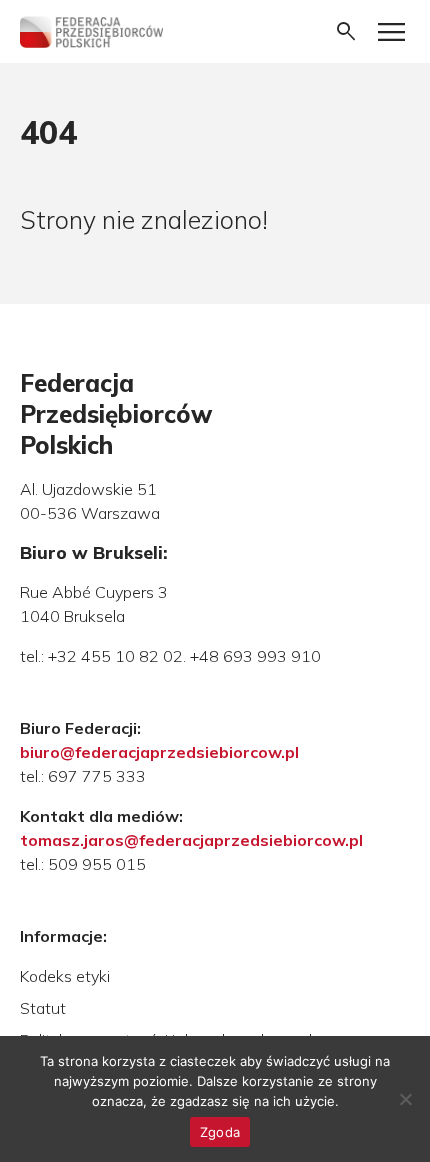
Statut (43, 1008)
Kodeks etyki (65, 976)
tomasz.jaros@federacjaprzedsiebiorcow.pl (191, 840)
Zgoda (220, 1132)
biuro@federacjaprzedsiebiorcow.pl (159, 752)
